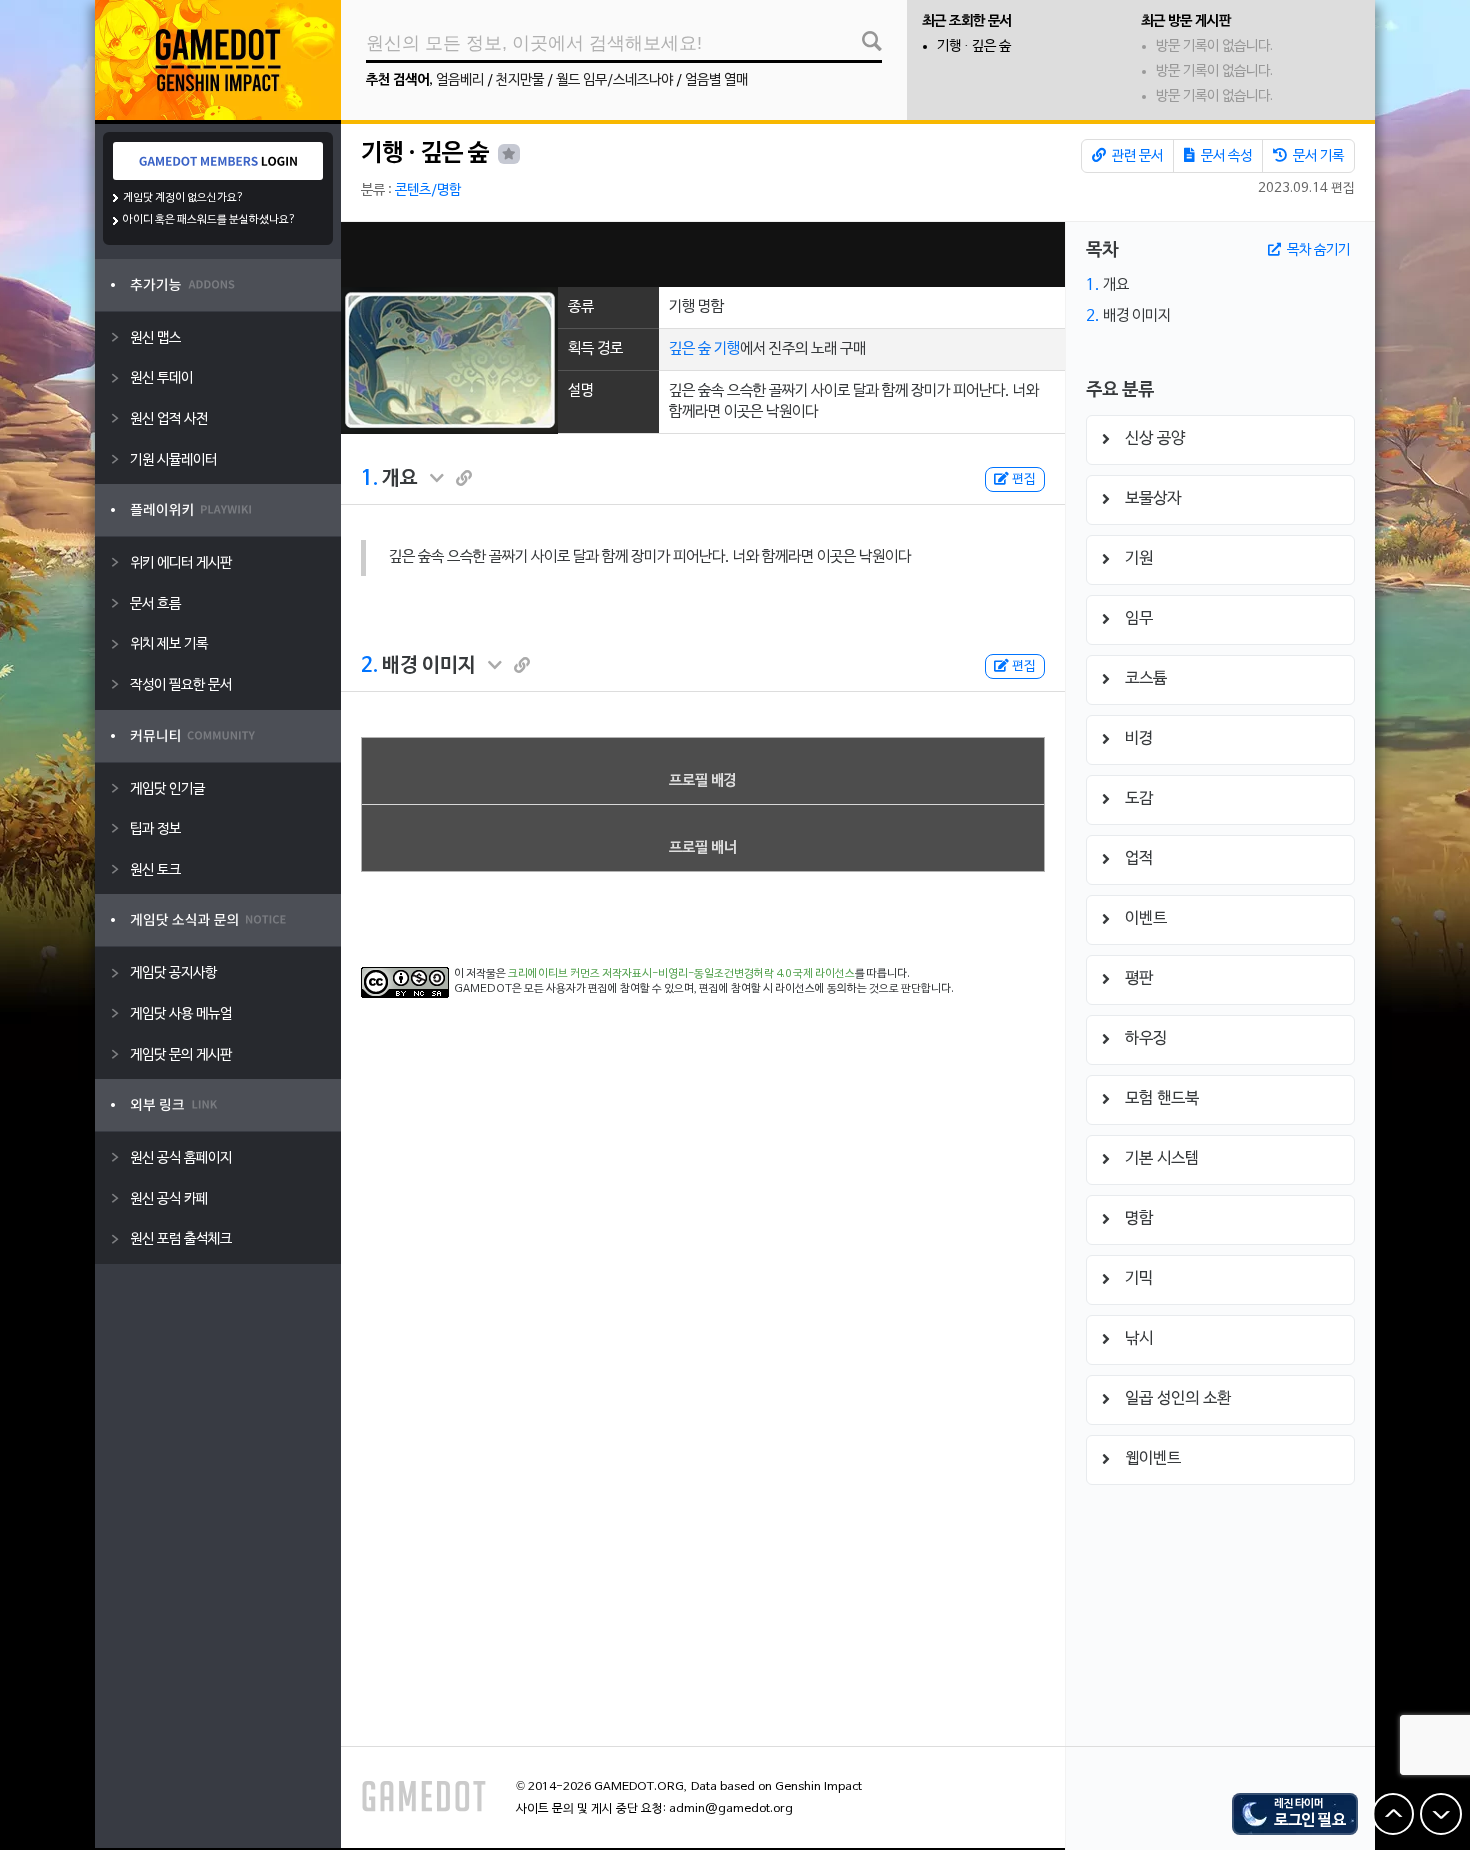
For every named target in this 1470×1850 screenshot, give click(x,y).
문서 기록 (1317, 156)
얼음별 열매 (716, 80)
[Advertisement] (703, 254)
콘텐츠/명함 (428, 190)
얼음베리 (460, 80)
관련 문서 (1136, 156)
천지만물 (520, 80)
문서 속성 (1225, 156)
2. (369, 666)
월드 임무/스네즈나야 (614, 80)
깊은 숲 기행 (704, 349)
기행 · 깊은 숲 (974, 46)
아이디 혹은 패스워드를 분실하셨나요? (209, 220)
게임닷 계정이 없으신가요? (183, 198)
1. (369, 479)
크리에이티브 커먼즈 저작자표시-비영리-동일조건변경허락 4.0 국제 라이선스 (681, 974)
